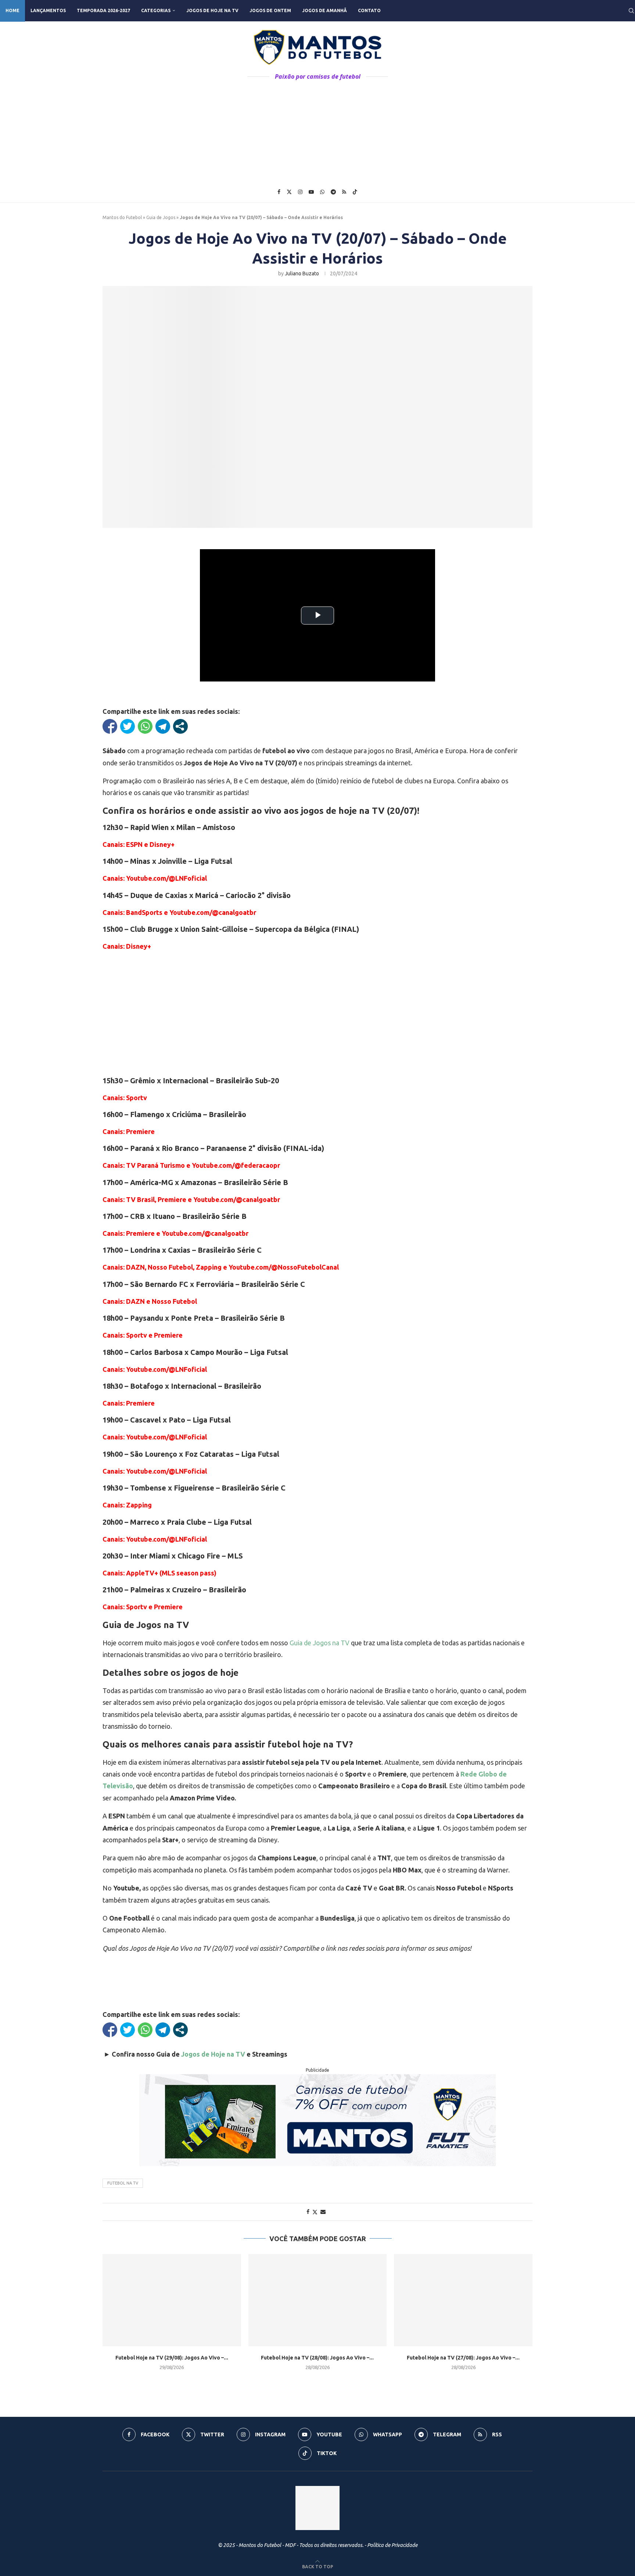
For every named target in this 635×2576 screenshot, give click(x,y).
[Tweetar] (128, 726)
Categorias (156, 10)
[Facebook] (279, 192)
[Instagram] (300, 192)
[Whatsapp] (322, 192)
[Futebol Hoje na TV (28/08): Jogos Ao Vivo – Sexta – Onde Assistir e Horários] (318, 2300)
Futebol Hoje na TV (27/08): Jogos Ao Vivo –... (463, 2358)
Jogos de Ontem (270, 10)
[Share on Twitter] (315, 2212)
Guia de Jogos (161, 217)
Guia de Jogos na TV (320, 1643)
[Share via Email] (323, 2212)
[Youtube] (311, 192)
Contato (369, 10)
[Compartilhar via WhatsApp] (145, 726)
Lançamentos (48, 10)
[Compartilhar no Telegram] (163, 726)
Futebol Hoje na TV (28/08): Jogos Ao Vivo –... (317, 2358)
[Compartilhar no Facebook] (110, 726)
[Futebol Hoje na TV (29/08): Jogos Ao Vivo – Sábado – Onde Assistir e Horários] (172, 2300)
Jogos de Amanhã (324, 10)
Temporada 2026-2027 (103, 10)
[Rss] (344, 192)
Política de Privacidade (392, 2545)
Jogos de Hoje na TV (212, 10)
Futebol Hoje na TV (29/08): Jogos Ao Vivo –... (172, 2358)
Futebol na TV (123, 2183)
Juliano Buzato (302, 273)
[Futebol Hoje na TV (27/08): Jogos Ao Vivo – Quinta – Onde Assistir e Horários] (463, 2300)
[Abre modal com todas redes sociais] (180, 726)
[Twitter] (289, 192)
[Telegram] (333, 192)
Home (12, 10)
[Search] (631, 11)
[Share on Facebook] (308, 2212)
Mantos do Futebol (122, 217)
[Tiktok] (355, 192)
